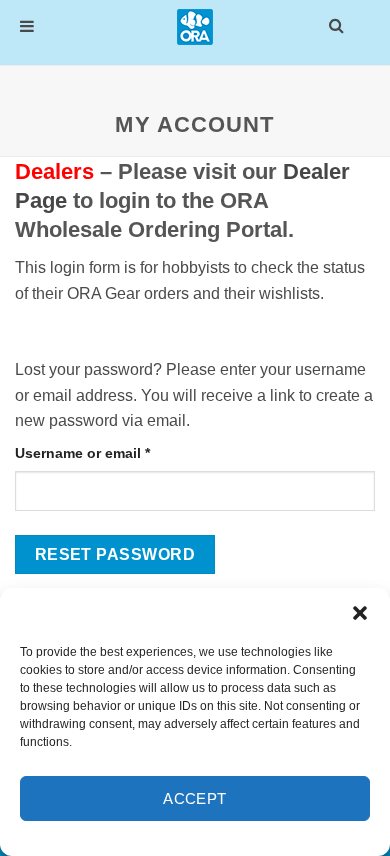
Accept (195, 798)
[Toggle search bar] (336, 24)
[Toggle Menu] (27, 26)
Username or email (113, 452)
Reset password (115, 554)
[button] (360, 613)
